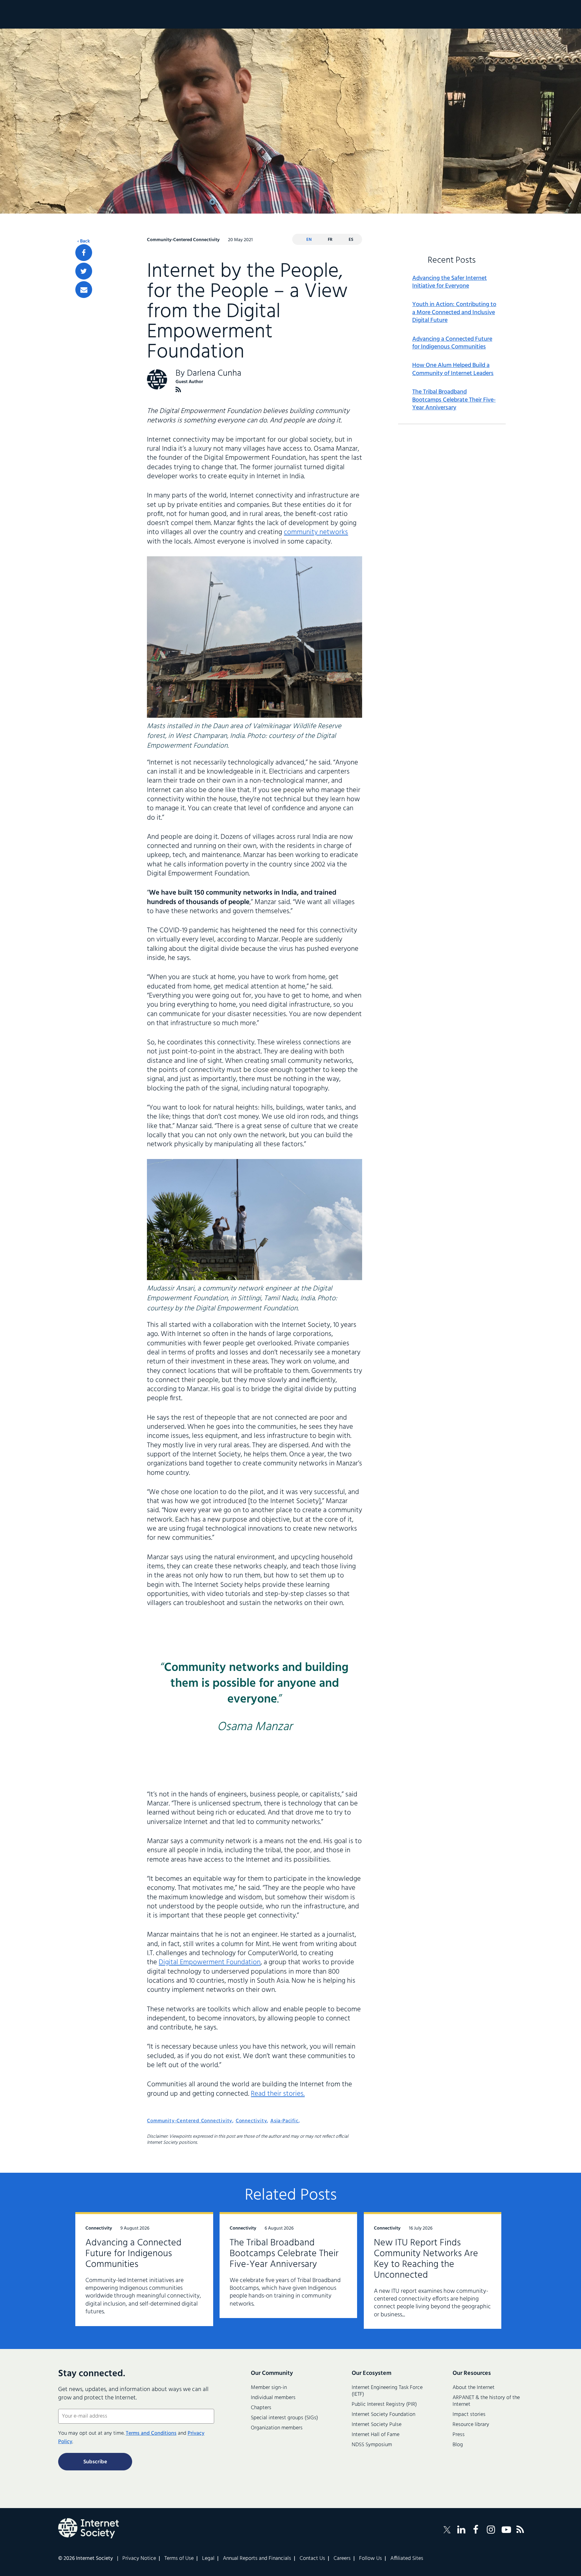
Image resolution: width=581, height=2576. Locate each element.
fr (330, 240)
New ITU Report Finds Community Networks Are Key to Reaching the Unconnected (426, 2259)
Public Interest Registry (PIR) (384, 2404)
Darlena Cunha (214, 374)
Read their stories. (278, 2094)
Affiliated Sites (407, 2559)
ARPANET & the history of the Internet (486, 2401)
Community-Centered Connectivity (190, 2121)
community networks (316, 532)
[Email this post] (84, 290)
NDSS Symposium (372, 2445)
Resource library (471, 2425)
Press (459, 2435)
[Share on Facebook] (84, 253)
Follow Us (371, 2559)
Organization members (277, 2428)
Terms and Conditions (151, 2433)
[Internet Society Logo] (88, 2528)
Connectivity (251, 2121)
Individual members (273, 2398)
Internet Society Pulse (377, 2425)
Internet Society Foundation (383, 2415)
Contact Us (312, 2559)
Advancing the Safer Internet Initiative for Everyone (450, 282)
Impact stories (469, 2415)
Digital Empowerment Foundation (210, 1962)
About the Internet (474, 2388)
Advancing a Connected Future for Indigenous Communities (452, 343)
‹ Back (84, 241)
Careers (342, 2559)
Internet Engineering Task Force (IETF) (387, 2391)
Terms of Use (179, 2559)
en (309, 240)
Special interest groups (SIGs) (284, 2418)
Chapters (261, 2408)
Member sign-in (269, 2388)
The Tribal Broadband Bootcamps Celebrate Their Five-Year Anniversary (454, 400)
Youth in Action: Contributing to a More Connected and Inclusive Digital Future (454, 312)
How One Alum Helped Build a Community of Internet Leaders (453, 369)
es (351, 240)
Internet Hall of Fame (376, 2435)
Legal (208, 2559)
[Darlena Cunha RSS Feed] (178, 390)
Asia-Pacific (284, 2121)
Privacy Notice (139, 2559)
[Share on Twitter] (84, 271)
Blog (458, 2445)
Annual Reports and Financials (257, 2559)
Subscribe (95, 2462)
